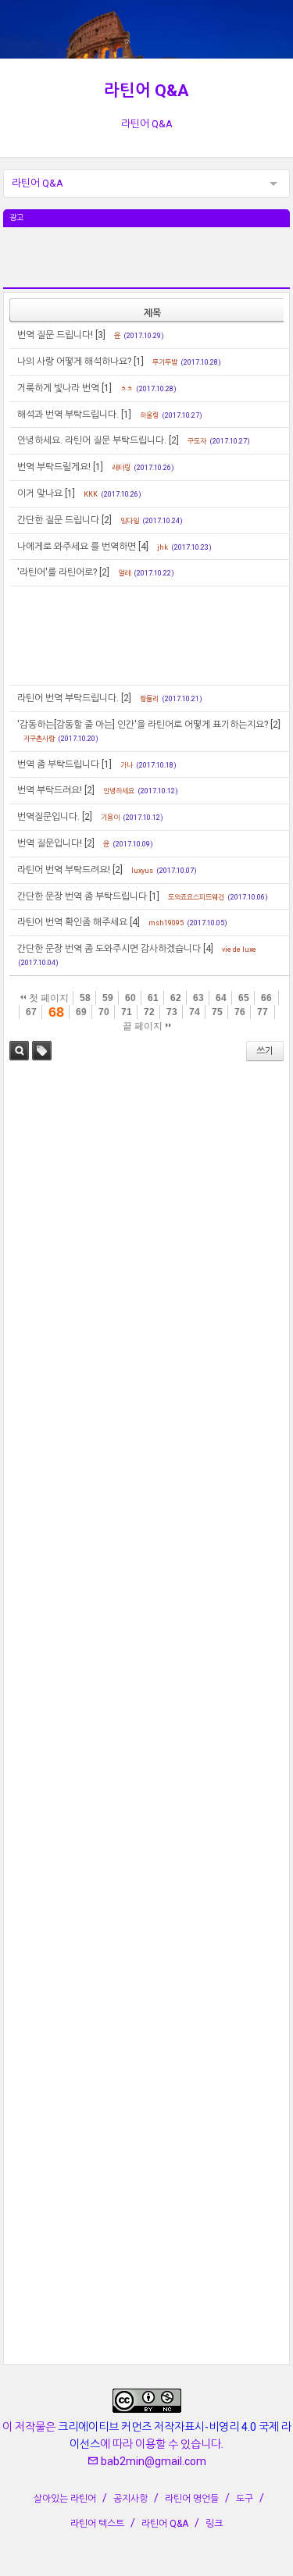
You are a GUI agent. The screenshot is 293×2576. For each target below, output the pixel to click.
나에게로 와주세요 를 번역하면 (77, 547)
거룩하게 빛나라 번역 (58, 388)
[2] (174, 440)
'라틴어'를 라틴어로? (57, 572)
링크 (214, 2524)
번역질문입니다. (48, 817)
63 (198, 998)
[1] (139, 362)
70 (104, 1012)
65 (244, 998)
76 (240, 1012)
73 (172, 1012)
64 (221, 998)
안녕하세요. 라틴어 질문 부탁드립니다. (92, 440)
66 (266, 998)
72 (149, 1012)
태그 (42, 1051)
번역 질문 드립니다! (55, 335)
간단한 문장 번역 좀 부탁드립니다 (82, 896)
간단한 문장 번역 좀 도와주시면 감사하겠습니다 (109, 949)
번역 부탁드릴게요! (54, 467)
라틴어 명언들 (192, 2499)
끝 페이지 (144, 1026)
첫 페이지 (48, 998)
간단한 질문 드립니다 (58, 520)
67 (31, 1012)
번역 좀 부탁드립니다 (58, 764)
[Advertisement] (147, 266)
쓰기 (265, 1051)
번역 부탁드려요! (50, 790)
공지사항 (130, 2499)
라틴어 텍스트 (97, 2524)
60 (130, 998)
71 (127, 1012)
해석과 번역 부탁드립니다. (68, 415)
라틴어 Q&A (146, 91)
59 (108, 998)
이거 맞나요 (40, 493)
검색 (19, 1051)
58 (85, 998)
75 (217, 1012)
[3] (100, 335)
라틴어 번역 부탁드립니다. (68, 698)
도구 (245, 2499)
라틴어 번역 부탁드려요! (64, 870)
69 (81, 1012)
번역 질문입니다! (50, 843)
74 (195, 1012)
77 (263, 1012)
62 (176, 998)
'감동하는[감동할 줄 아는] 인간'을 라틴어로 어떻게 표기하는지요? (143, 725)
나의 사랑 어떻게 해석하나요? (74, 362)
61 (153, 998)
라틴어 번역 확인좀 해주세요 (72, 922)
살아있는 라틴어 (65, 2499)
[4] (143, 547)
